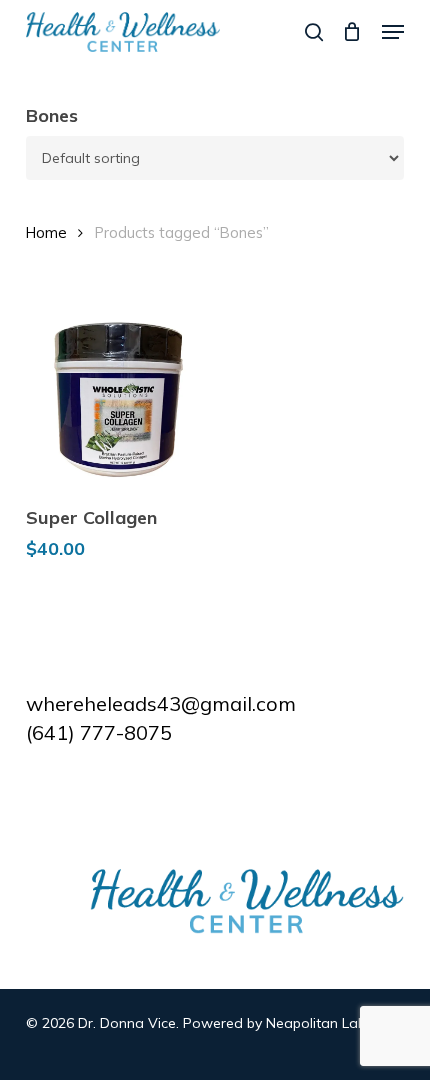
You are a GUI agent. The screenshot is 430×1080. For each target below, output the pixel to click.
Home (46, 232)
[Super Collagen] (116, 396)
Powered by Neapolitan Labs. (279, 1023)
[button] (393, 32)
